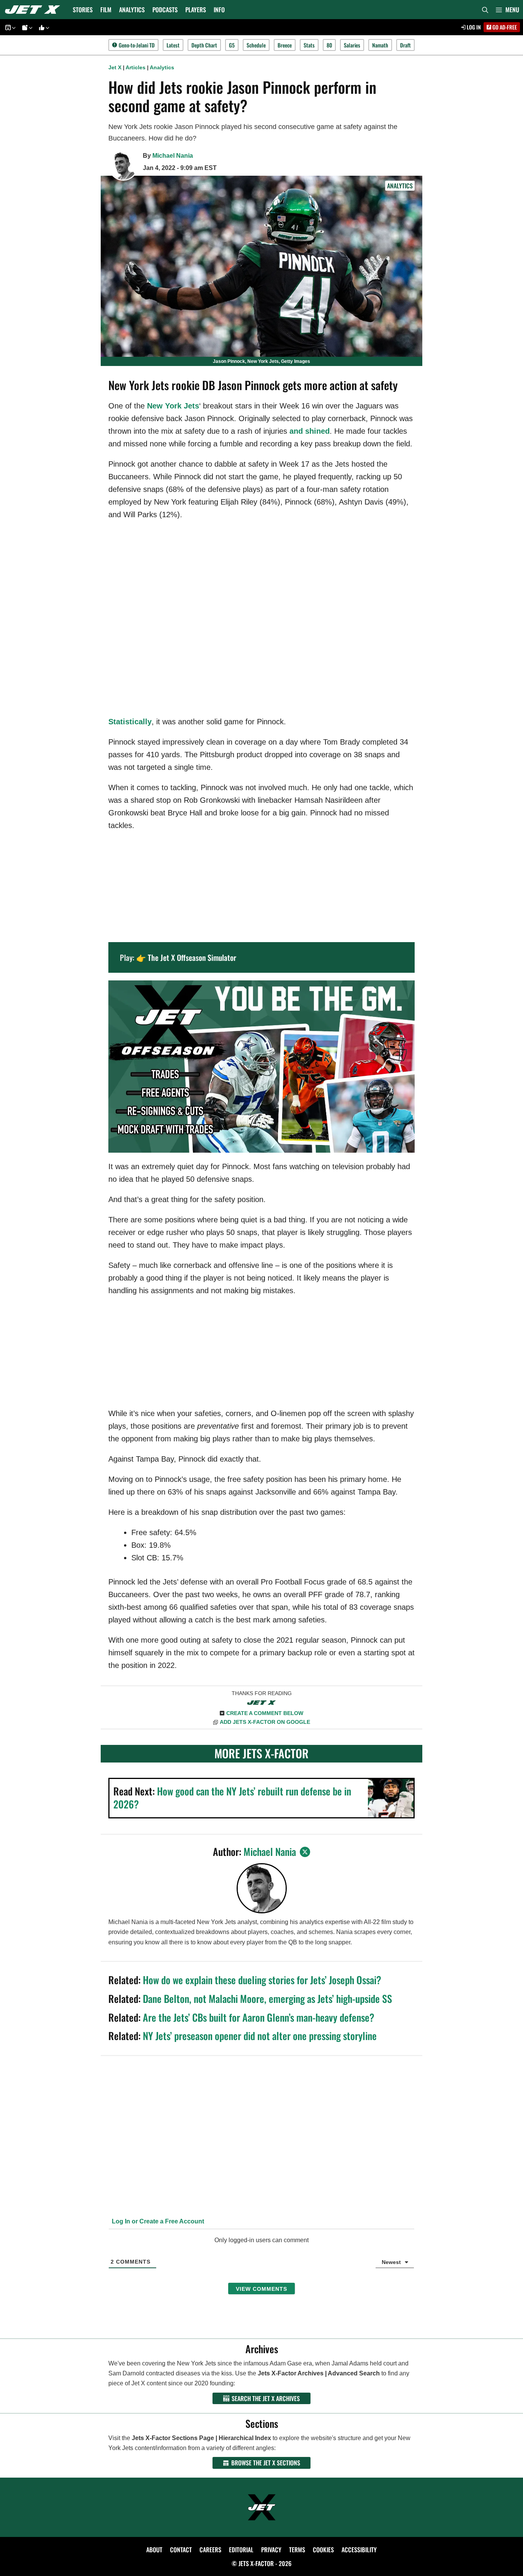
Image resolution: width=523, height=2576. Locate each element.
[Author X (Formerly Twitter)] (305, 1852)
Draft (405, 45)
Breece (285, 45)
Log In (473, 27)
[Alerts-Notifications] (26, 27)
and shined (310, 431)
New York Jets (173, 406)
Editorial (241, 2550)
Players (196, 10)
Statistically (130, 722)
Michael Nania (173, 156)
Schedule (256, 45)
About (154, 2550)
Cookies (323, 2550)
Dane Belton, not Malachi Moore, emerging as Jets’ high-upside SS (267, 1999)
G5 (232, 45)
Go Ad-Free (504, 27)
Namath (380, 45)
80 (329, 45)
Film (106, 10)
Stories (83, 10)
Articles (136, 67)
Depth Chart (204, 45)
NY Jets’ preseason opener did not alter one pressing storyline (260, 2036)
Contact (181, 2550)
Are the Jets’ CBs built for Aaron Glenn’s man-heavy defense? (259, 2017)
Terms (297, 2550)
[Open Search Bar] (485, 10)
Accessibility (359, 2550)
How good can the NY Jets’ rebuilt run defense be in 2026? (232, 1798)
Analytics (132, 10)
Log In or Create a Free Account (157, 2221)
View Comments (261, 2289)
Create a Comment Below (265, 1713)
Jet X (115, 67)
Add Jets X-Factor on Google (265, 1722)
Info (219, 10)
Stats (309, 45)
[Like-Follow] (43, 27)
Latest (173, 45)
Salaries (352, 45)
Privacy (271, 2550)
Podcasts (165, 10)
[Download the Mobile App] (9, 27)
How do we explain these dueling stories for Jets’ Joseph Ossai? (262, 1980)
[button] (507, 10)
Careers (210, 2550)
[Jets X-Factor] (34, 10)
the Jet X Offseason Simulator (192, 957)
